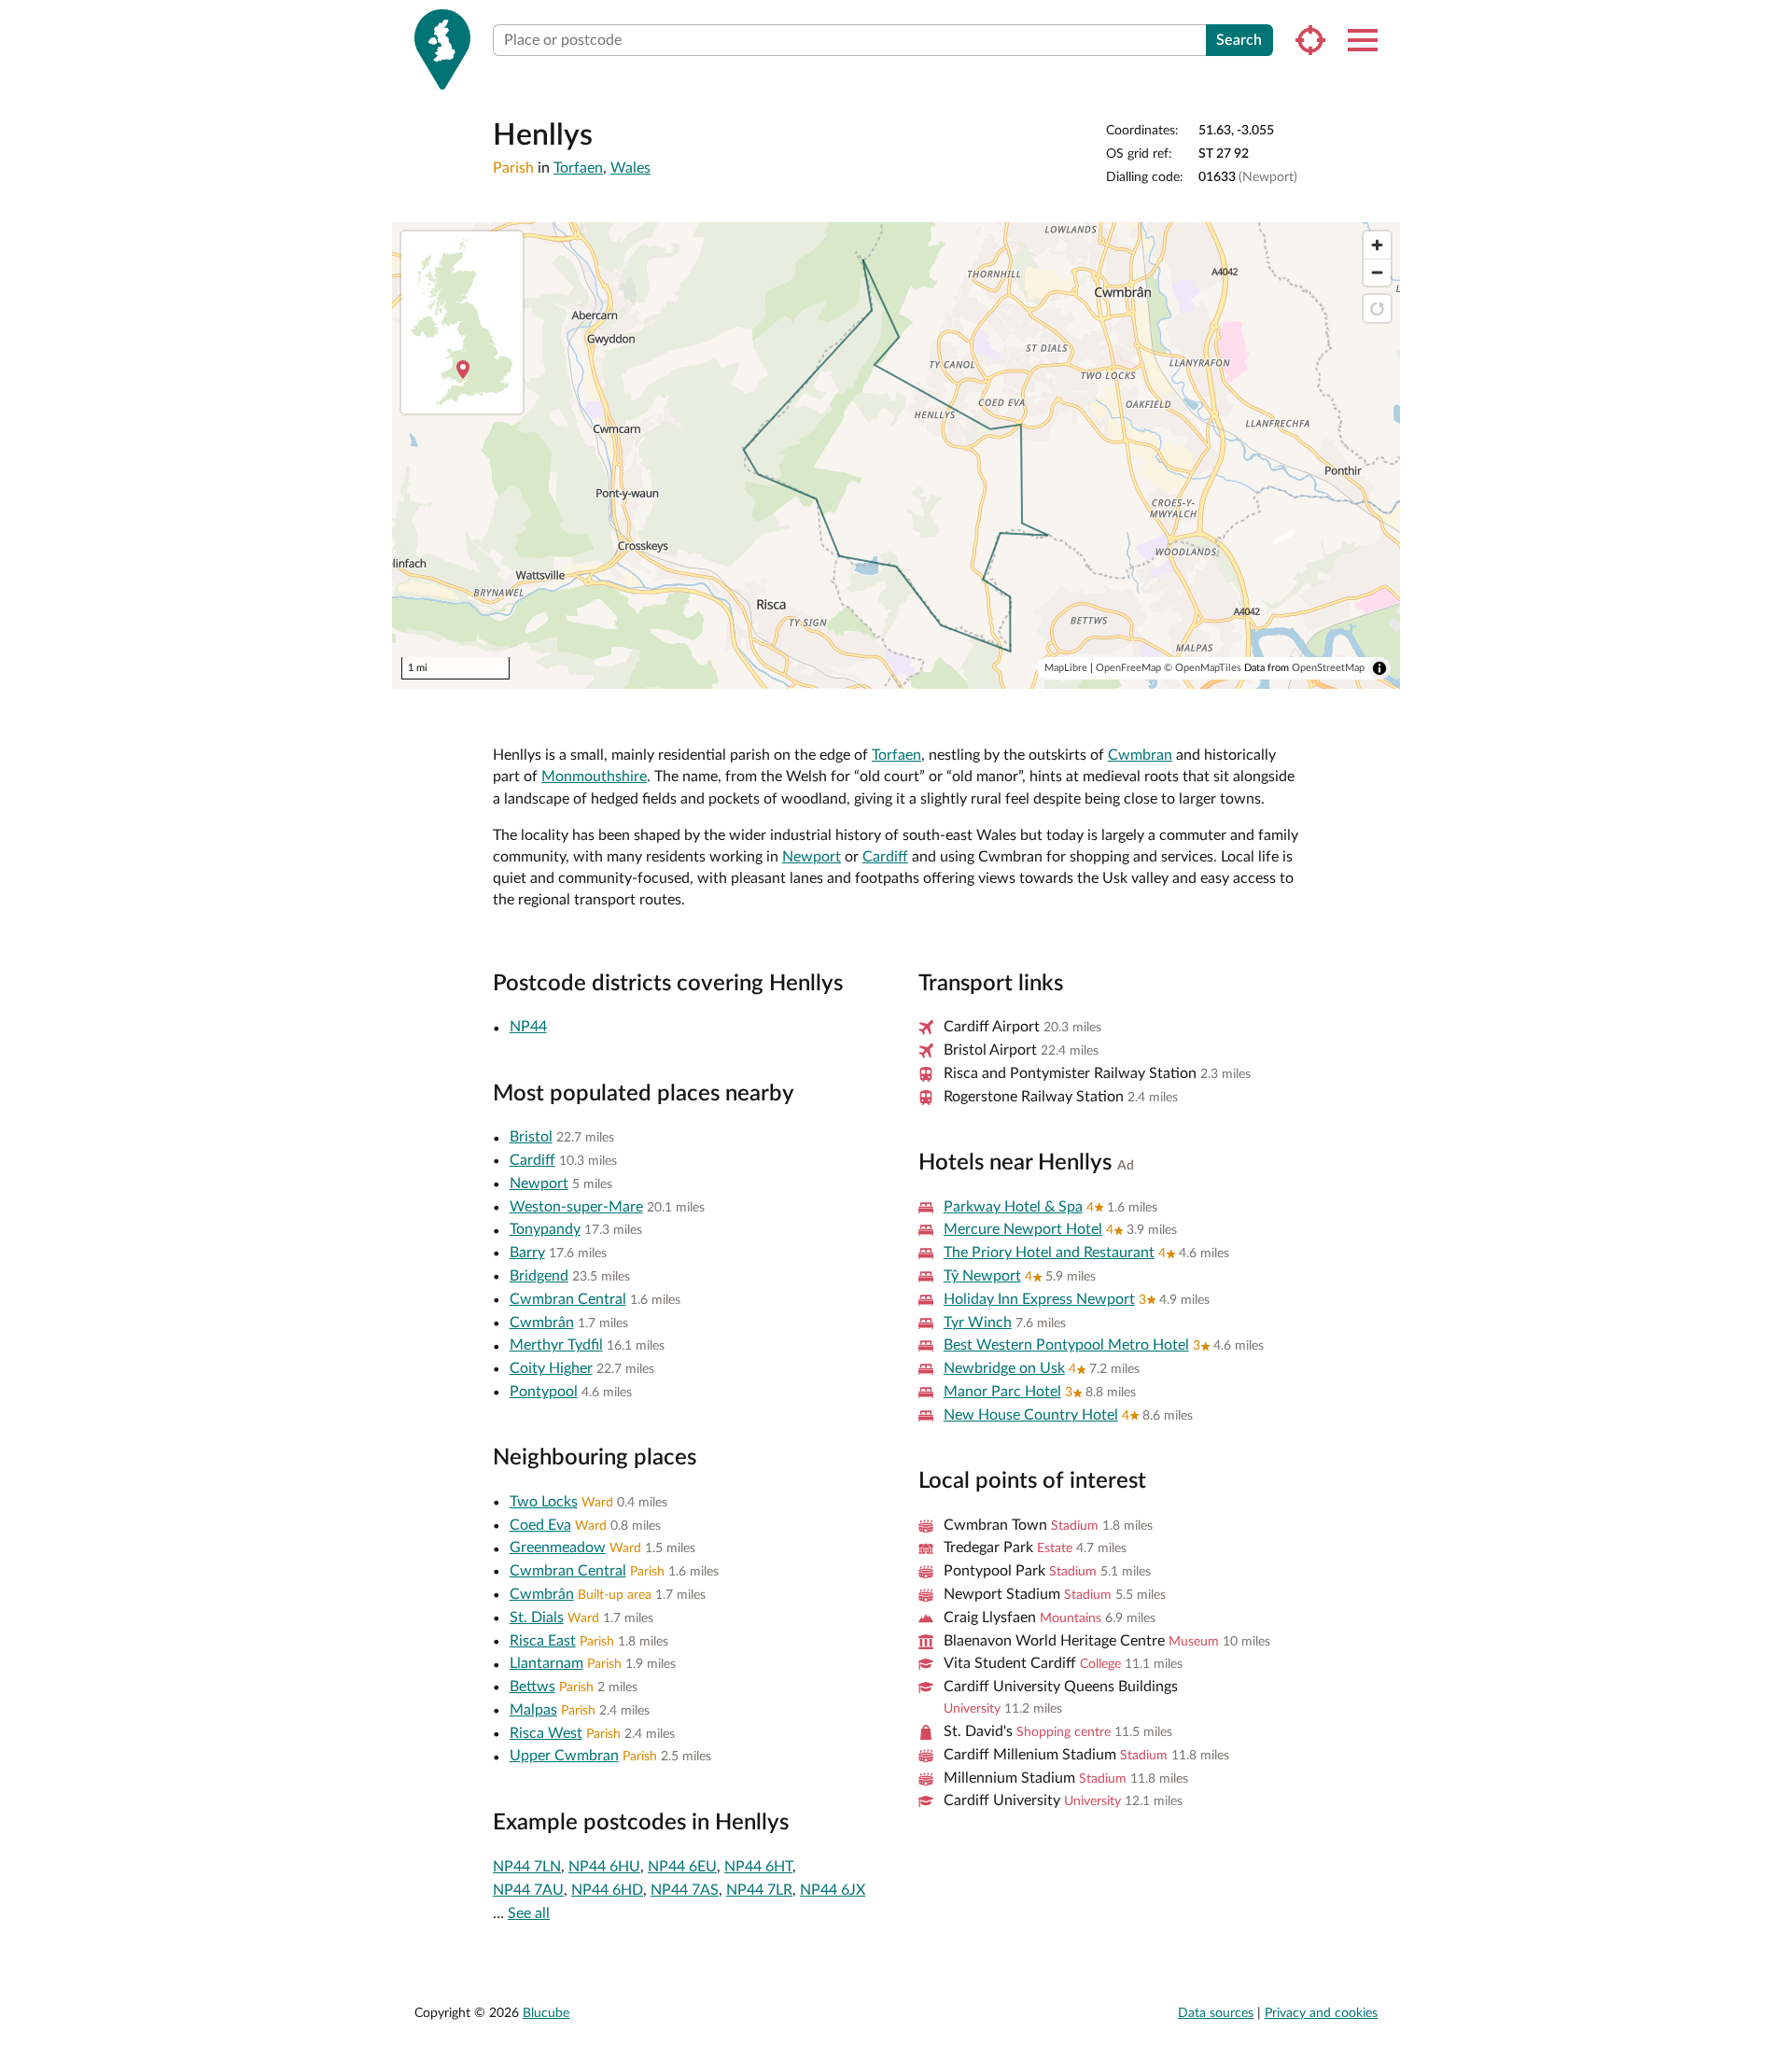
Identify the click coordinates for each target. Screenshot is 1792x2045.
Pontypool (544, 1392)
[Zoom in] (1377, 245)
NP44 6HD (607, 1890)
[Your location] (1310, 40)
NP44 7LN (527, 1867)
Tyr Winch (978, 1323)
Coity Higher (551, 1368)
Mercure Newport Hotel (1023, 1229)
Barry (527, 1253)
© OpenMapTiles (1203, 668)
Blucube (546, 2013)
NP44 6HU (604, 1867)
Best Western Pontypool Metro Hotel (1066, 1345)
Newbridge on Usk (1004, 1368)
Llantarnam (546, 1663)
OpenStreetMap (1328, 668)
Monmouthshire (594, 777)
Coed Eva (540, 1525)
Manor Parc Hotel (1002, 1392)
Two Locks (544, 1502)
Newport (812, 857)
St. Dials (537, 1618)
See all (529, 1913)
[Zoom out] (1377, 272)
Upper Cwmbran (564, 1756)
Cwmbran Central (568, 1299)
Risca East (543, 1641)
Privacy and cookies (1321, 2013)
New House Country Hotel (1031, 1415)
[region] (896, 455)
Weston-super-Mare (576, 1207)
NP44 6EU (682, 1867)
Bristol (531, 1137)
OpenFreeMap (1128, 668)
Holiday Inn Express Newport (1039, 1299)
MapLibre (1066, 668)
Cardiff (885, 857)
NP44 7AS (685, 1890)
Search (1239, 40)
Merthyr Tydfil (556, 1345)
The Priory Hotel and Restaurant (1049, 1253)
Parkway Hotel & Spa (1013, 1207)
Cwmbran (1140, 755)
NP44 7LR (759, 1890)
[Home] (442, 49)
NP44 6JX (833, 1890)
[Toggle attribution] (1379, 668)
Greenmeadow (558, 1548)
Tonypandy (545, 1229)
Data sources (1216, 2013)
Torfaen (578, 168)
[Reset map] (1377, 308)
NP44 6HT (758, 1867)
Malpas (533, 1710)
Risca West (546, 1733)
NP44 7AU (528, 1890)
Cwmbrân (542, 1323)
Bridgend (539, 1276)
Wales (630, 168)
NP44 (528, 1027)
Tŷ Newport (982, 1276)
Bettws (532, 1687)
